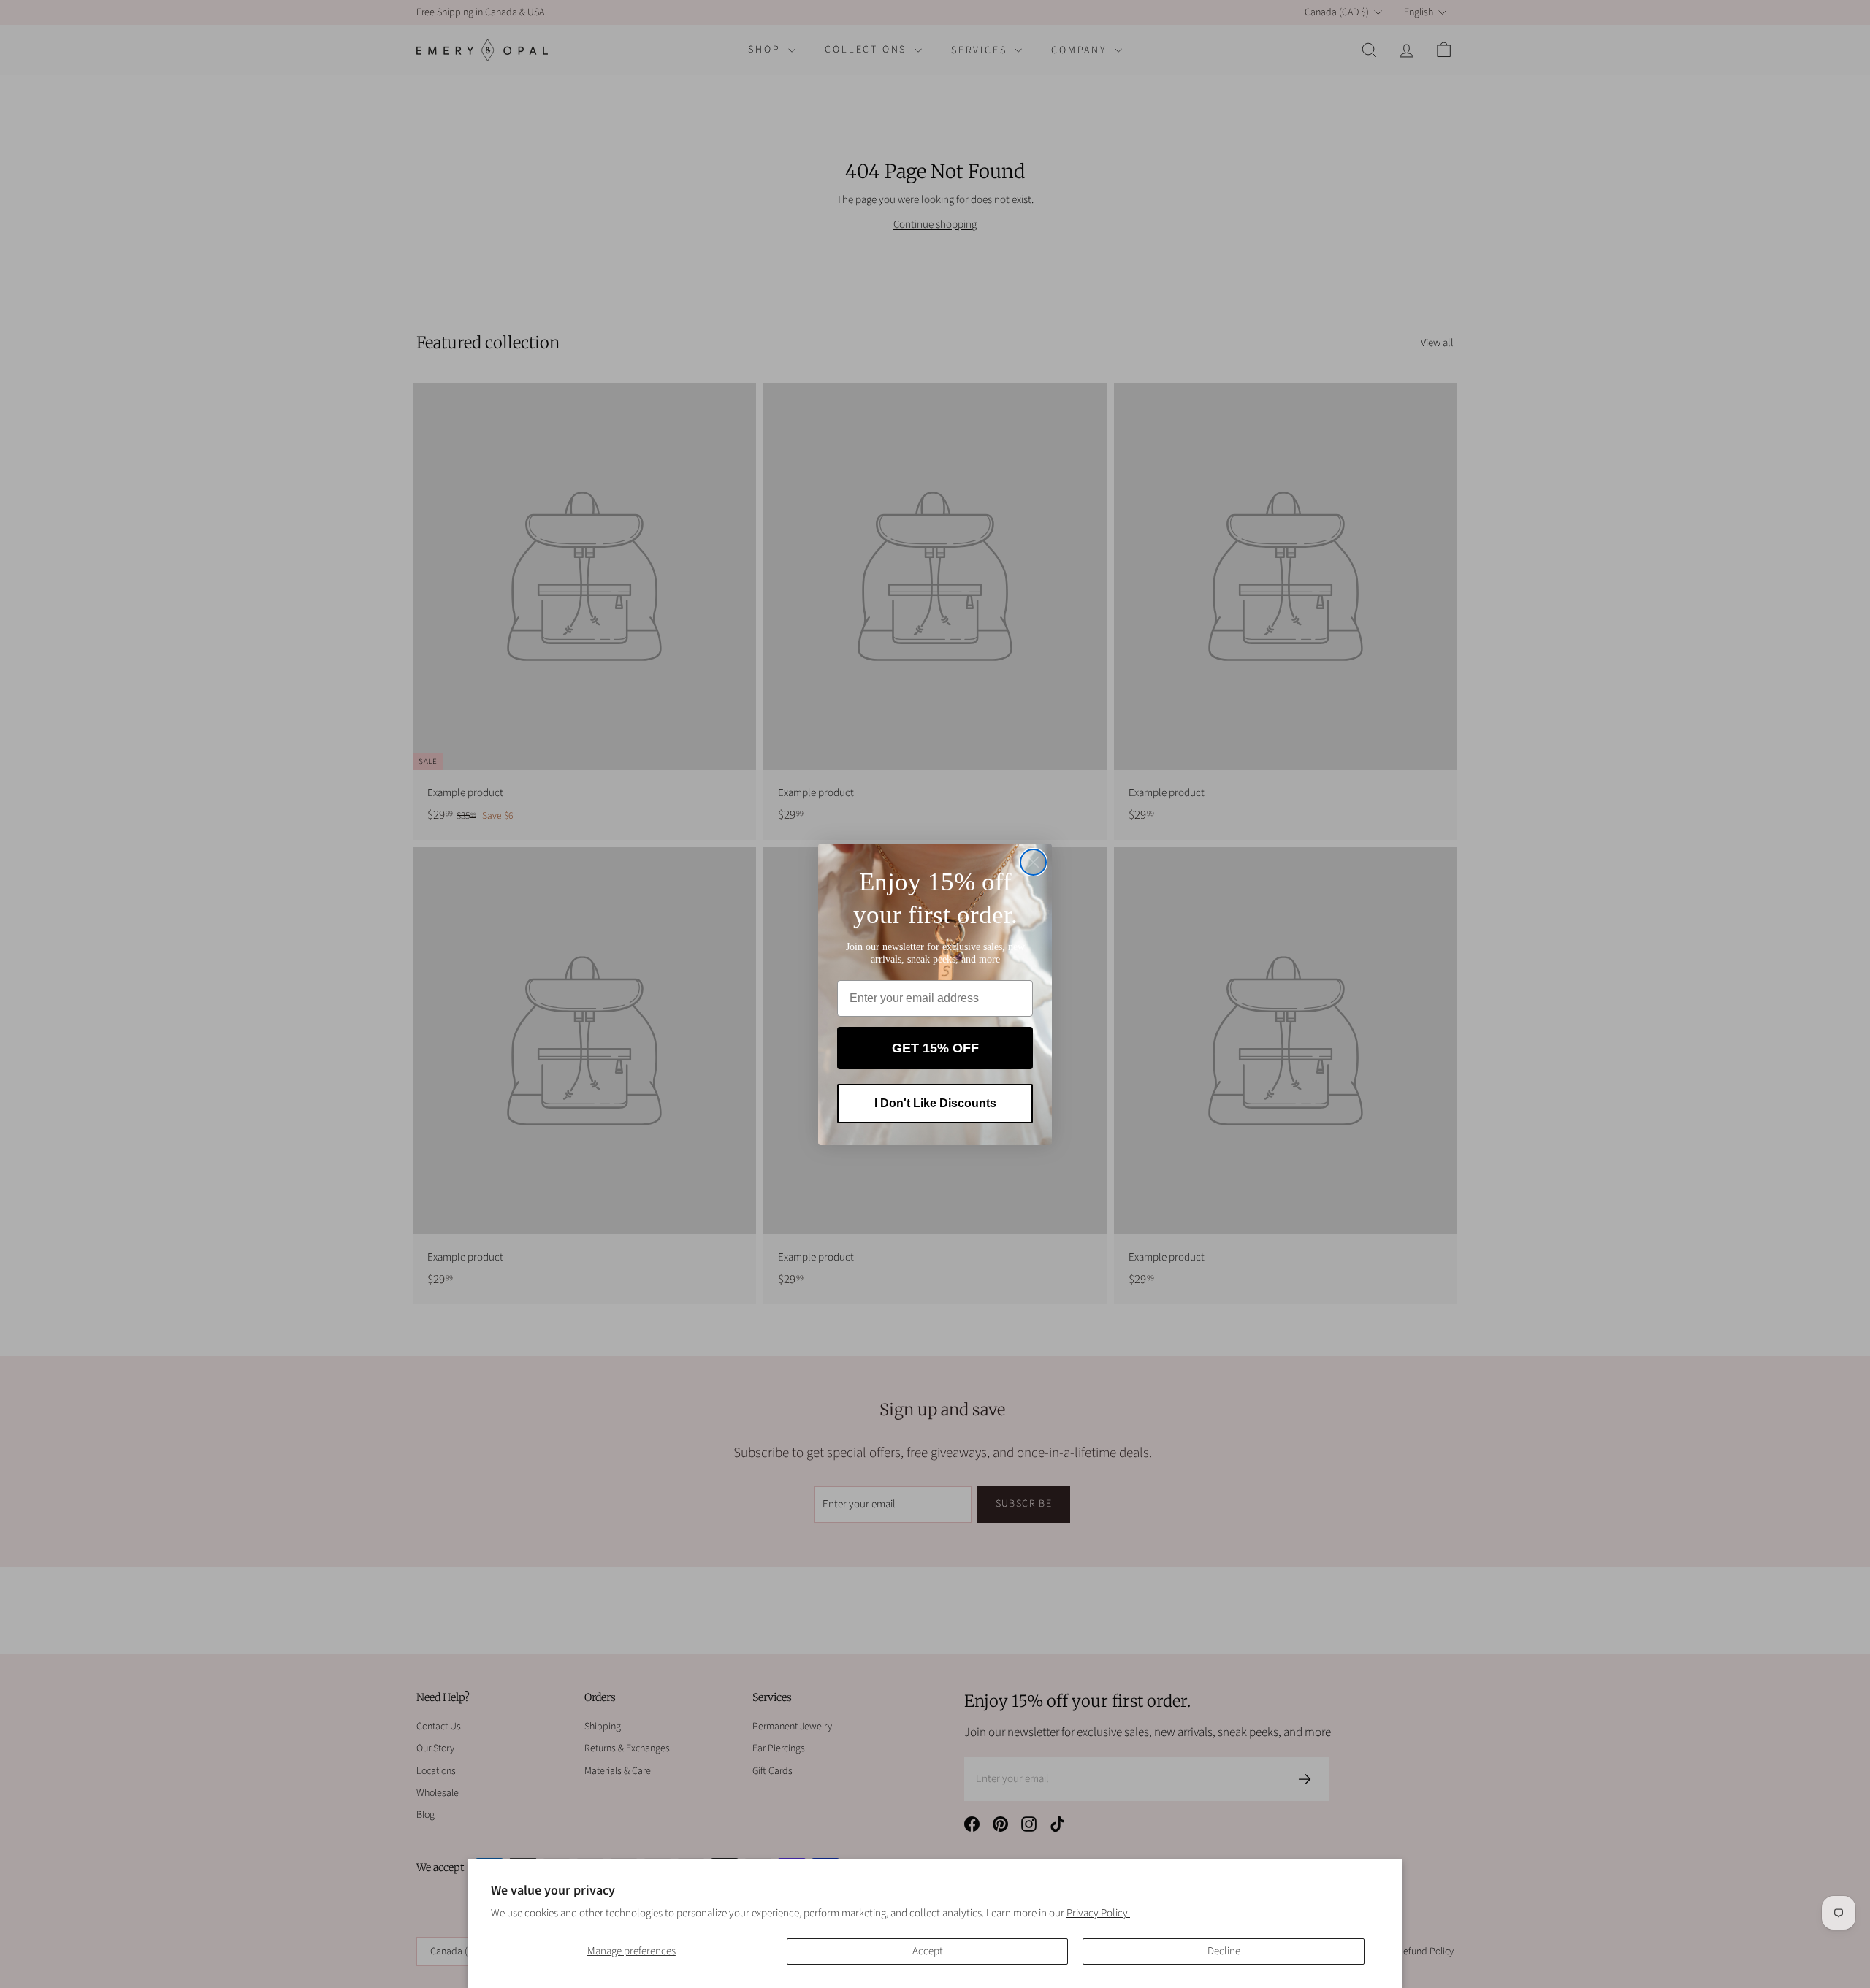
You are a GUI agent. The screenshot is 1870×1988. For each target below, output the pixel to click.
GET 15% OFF (935, 1048)
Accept (928, 1951)
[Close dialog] (1033, 862)
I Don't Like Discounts (935, 1103)
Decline (1224, 1951)
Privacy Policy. (1098, 1913)
